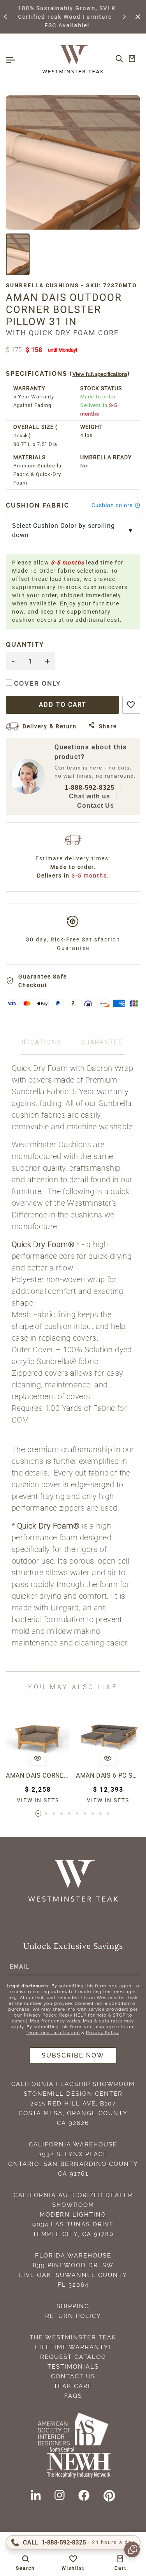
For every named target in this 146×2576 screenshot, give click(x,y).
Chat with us (90, 796)
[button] (6, 17)
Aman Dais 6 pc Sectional (108, 1775)
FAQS (73, 2396)
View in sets (38, 1800)
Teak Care (73, 2386)
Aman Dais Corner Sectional (38, 1775)
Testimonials (73, 2367)
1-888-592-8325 (90, 788)
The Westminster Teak (73, 2337)
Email (19, 1967)
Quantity (25, 645)
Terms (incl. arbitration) (53, 2033)
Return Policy (73, 2316)
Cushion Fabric (38, 505)
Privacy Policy (103, 2033)
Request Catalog (73, 2357)
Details (21, 436)
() (68, 374)
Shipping (73, 2306)
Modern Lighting (73, 2215)
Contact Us (96, 806)
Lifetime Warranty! (73, 2347)
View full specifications (100, 374)
